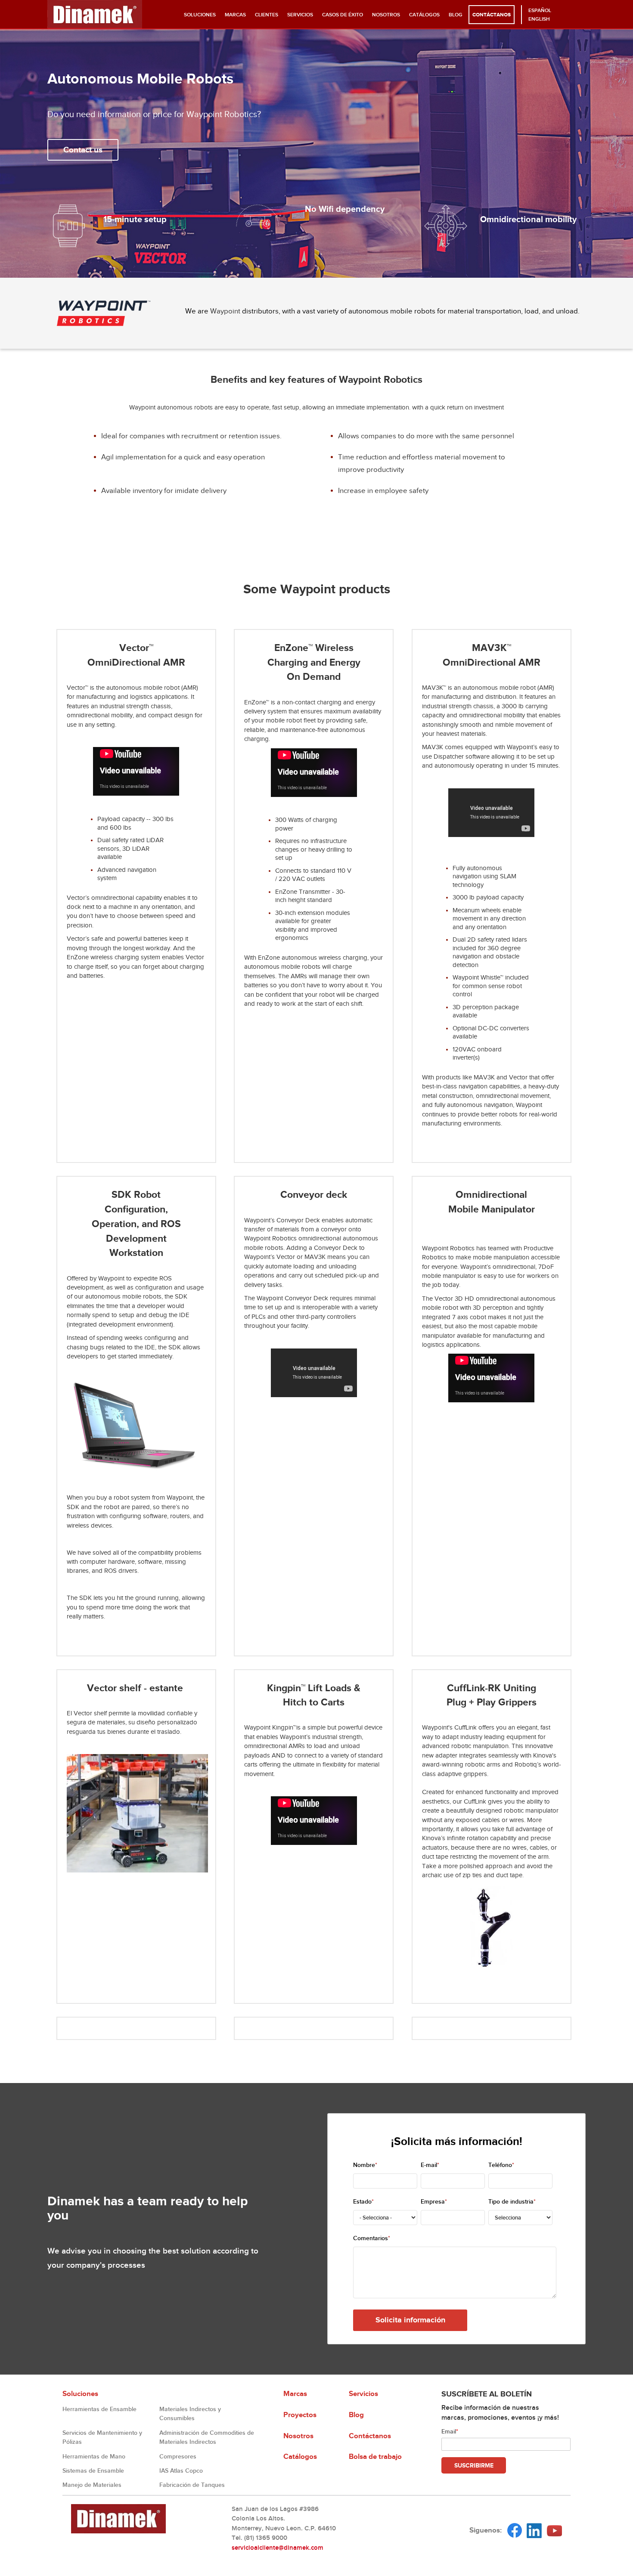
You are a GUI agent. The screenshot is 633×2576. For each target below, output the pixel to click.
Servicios (300, 15)
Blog (456, 15)
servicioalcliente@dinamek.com (278, 2548)
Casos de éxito (343, 15)
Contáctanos (492, 15)
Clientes (267, 15)
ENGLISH (539, 19)
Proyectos (300, 2415)
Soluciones (200, 15)
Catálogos (424, 15)
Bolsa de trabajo (375, 2457)
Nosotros (386, 15)
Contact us (83, 150)
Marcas (235, 15)
